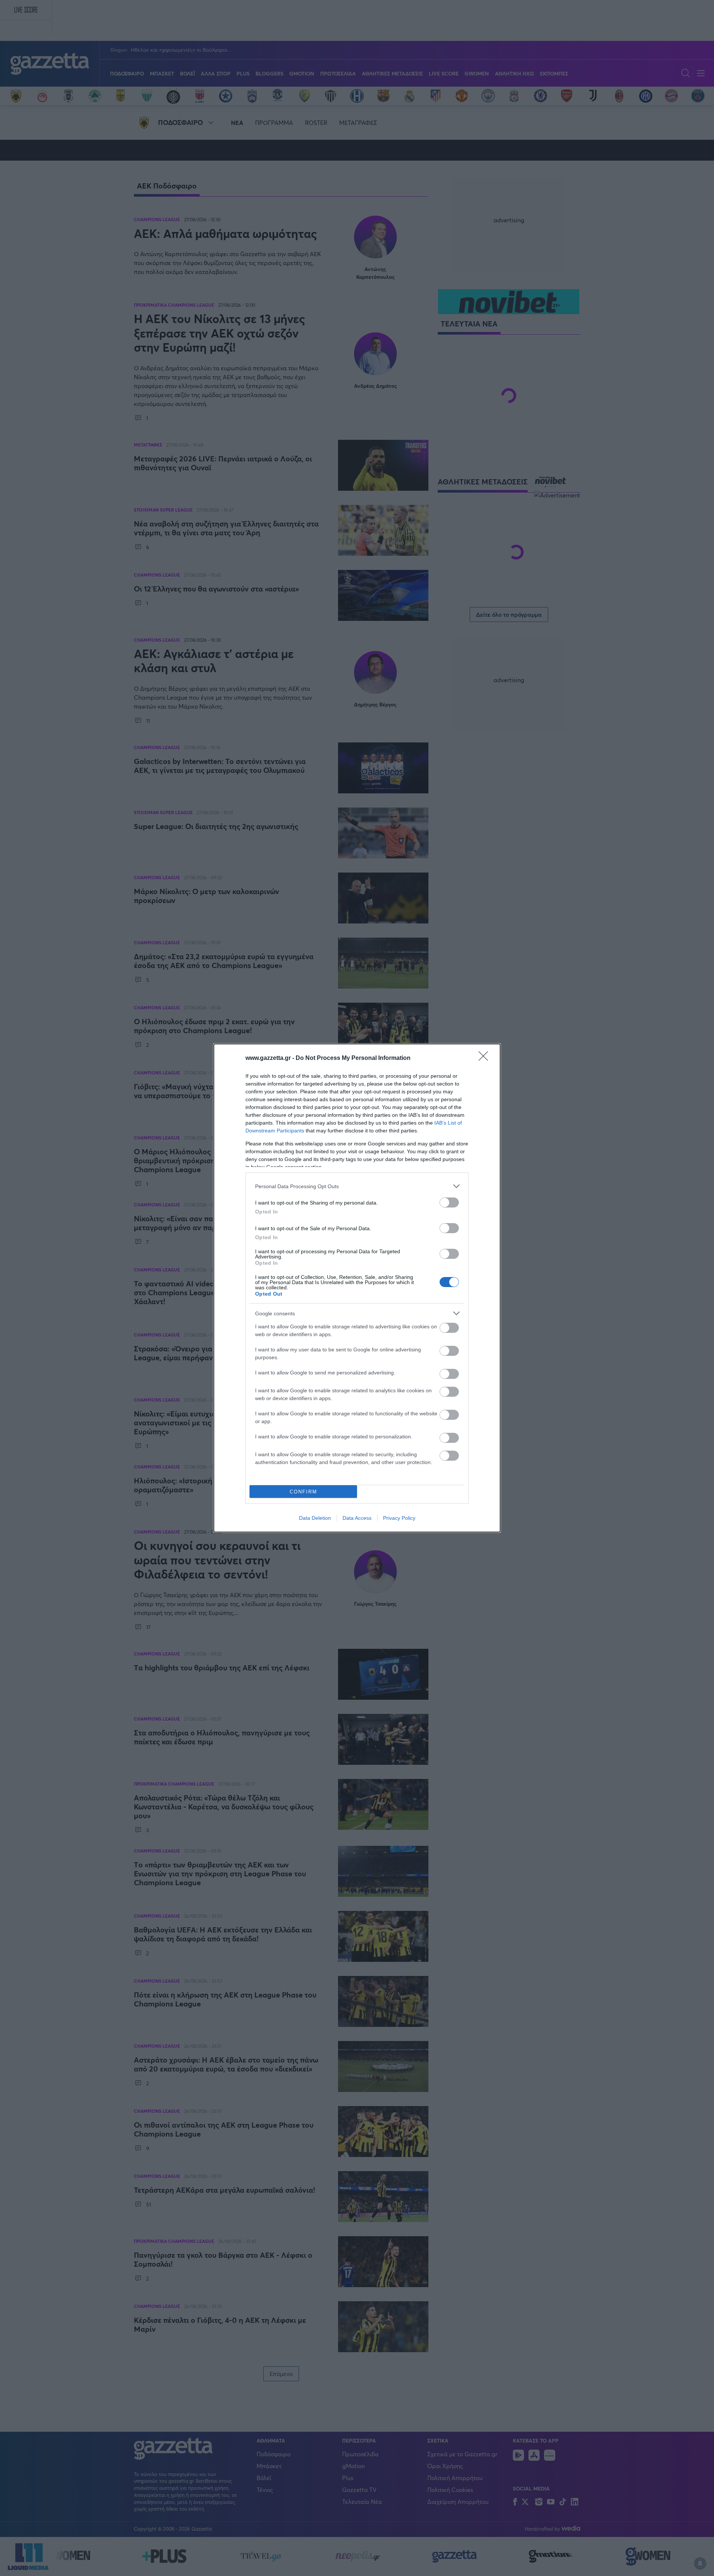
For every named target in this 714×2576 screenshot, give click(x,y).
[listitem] (357, 1186)
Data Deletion (315, 1518)
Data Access (357, 1518)
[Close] (486, 1058)
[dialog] (357, 1288)
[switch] (449, 1202)
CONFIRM (303, 1492)
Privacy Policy (399, 1518)
